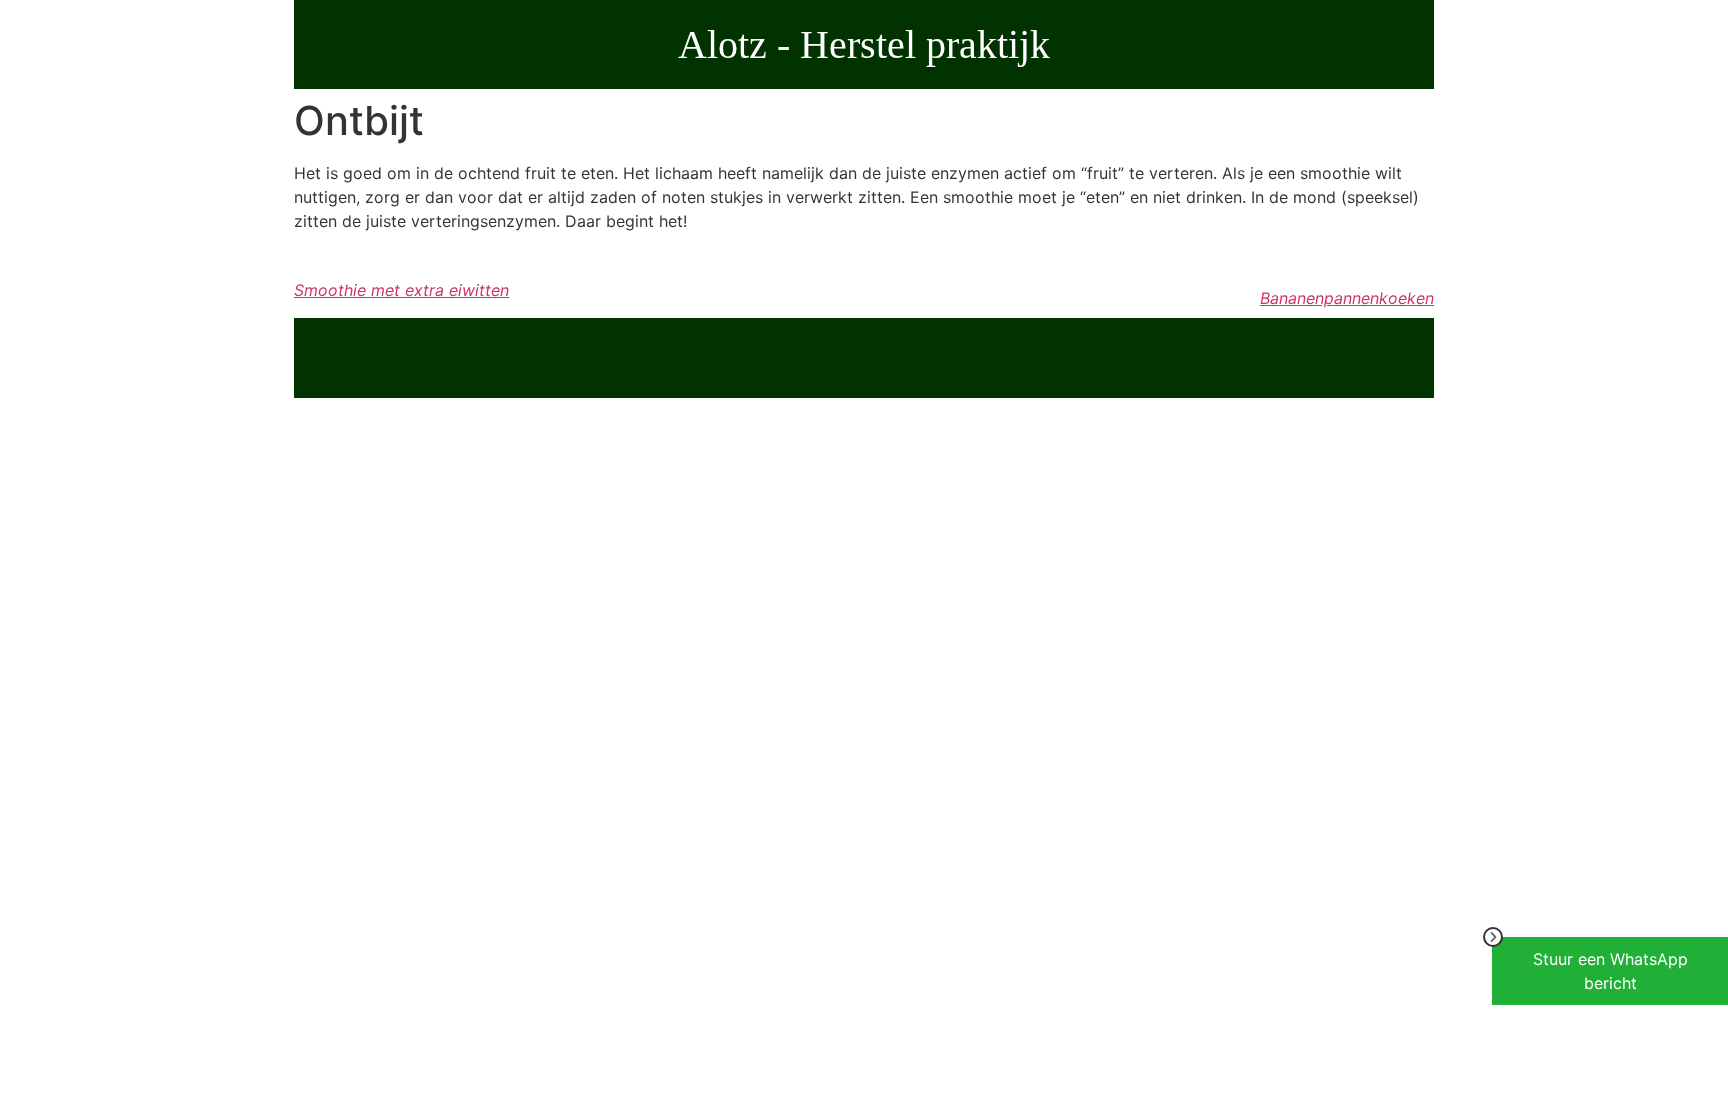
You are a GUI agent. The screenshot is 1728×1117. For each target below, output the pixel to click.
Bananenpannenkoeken (1347, 298)
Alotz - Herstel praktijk (864, 44)
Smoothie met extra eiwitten (401, 290)
